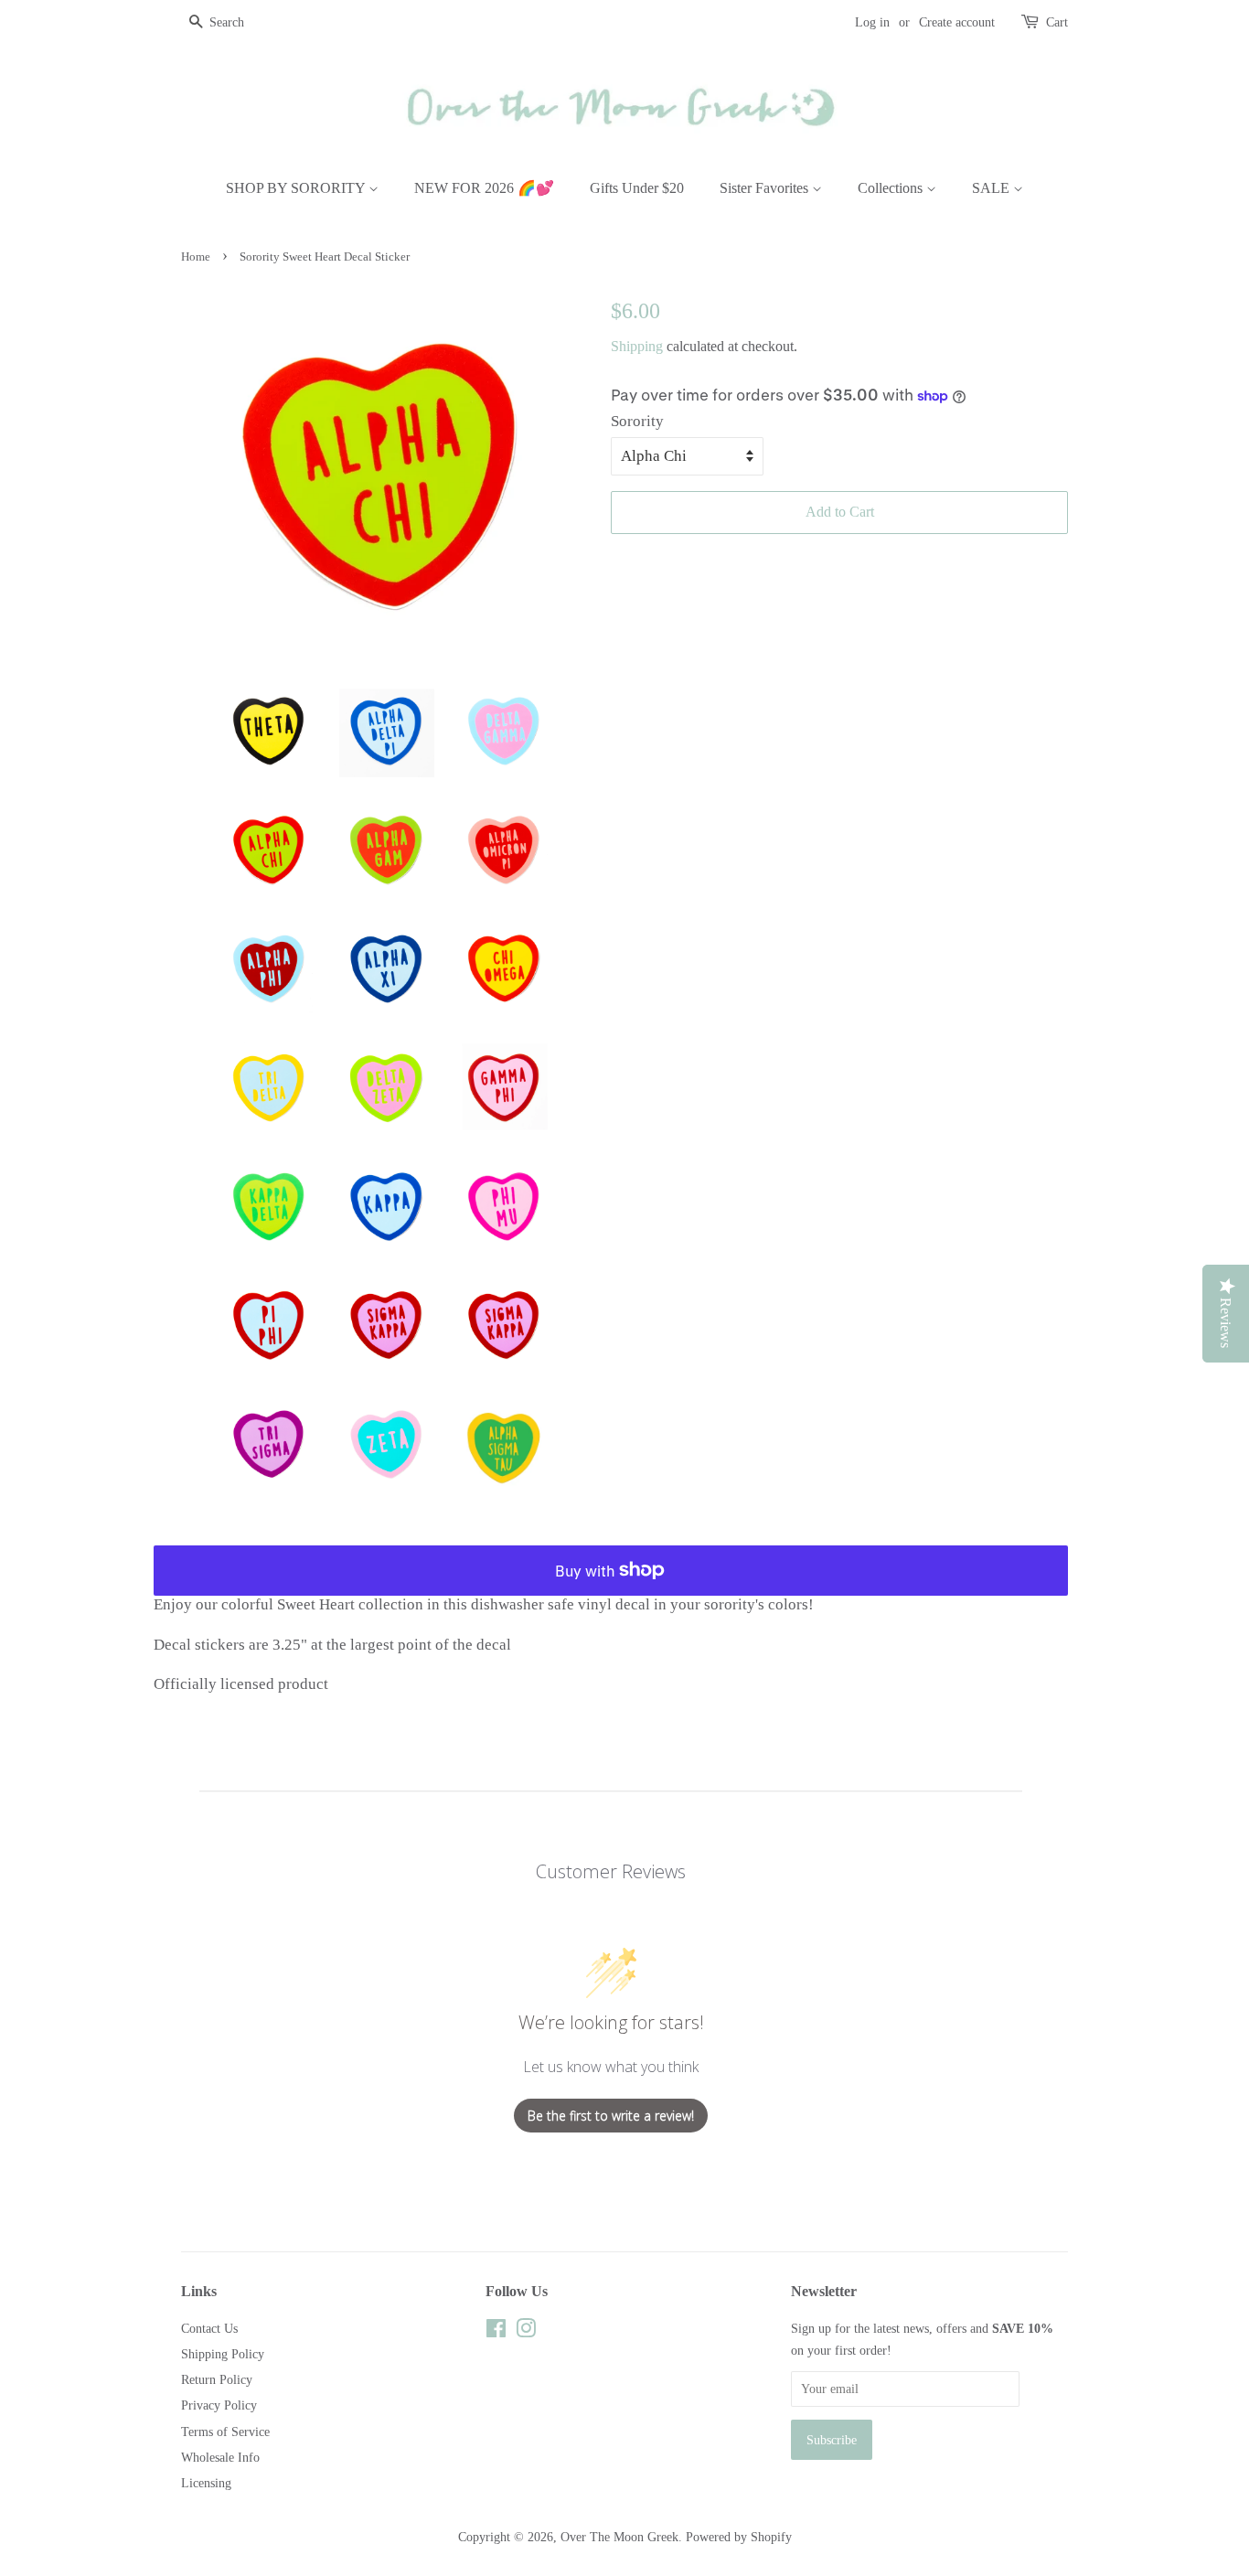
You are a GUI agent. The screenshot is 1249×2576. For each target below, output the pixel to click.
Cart (1057, 22)
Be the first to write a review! (611, 2116)
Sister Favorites (766, 188)
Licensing (206, 2483)
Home (196, 257)
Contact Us (209, 2328)
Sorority (637, 421)
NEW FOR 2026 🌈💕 (484, 188)
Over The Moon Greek (619, 2537)
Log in (872, 22)
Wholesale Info (220, 2457)
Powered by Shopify (739, 2537)
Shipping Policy (223, 2354)
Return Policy (217, 2379)
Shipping (637, 346)
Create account (957, 22)
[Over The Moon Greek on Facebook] (496, 2332)
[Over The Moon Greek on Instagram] (526, 2332)
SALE (993, 188)
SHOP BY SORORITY (297, 188)
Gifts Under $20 (637, 188)
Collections (892, 188)
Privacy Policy (219, 2405)
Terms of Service (225, 2432)
